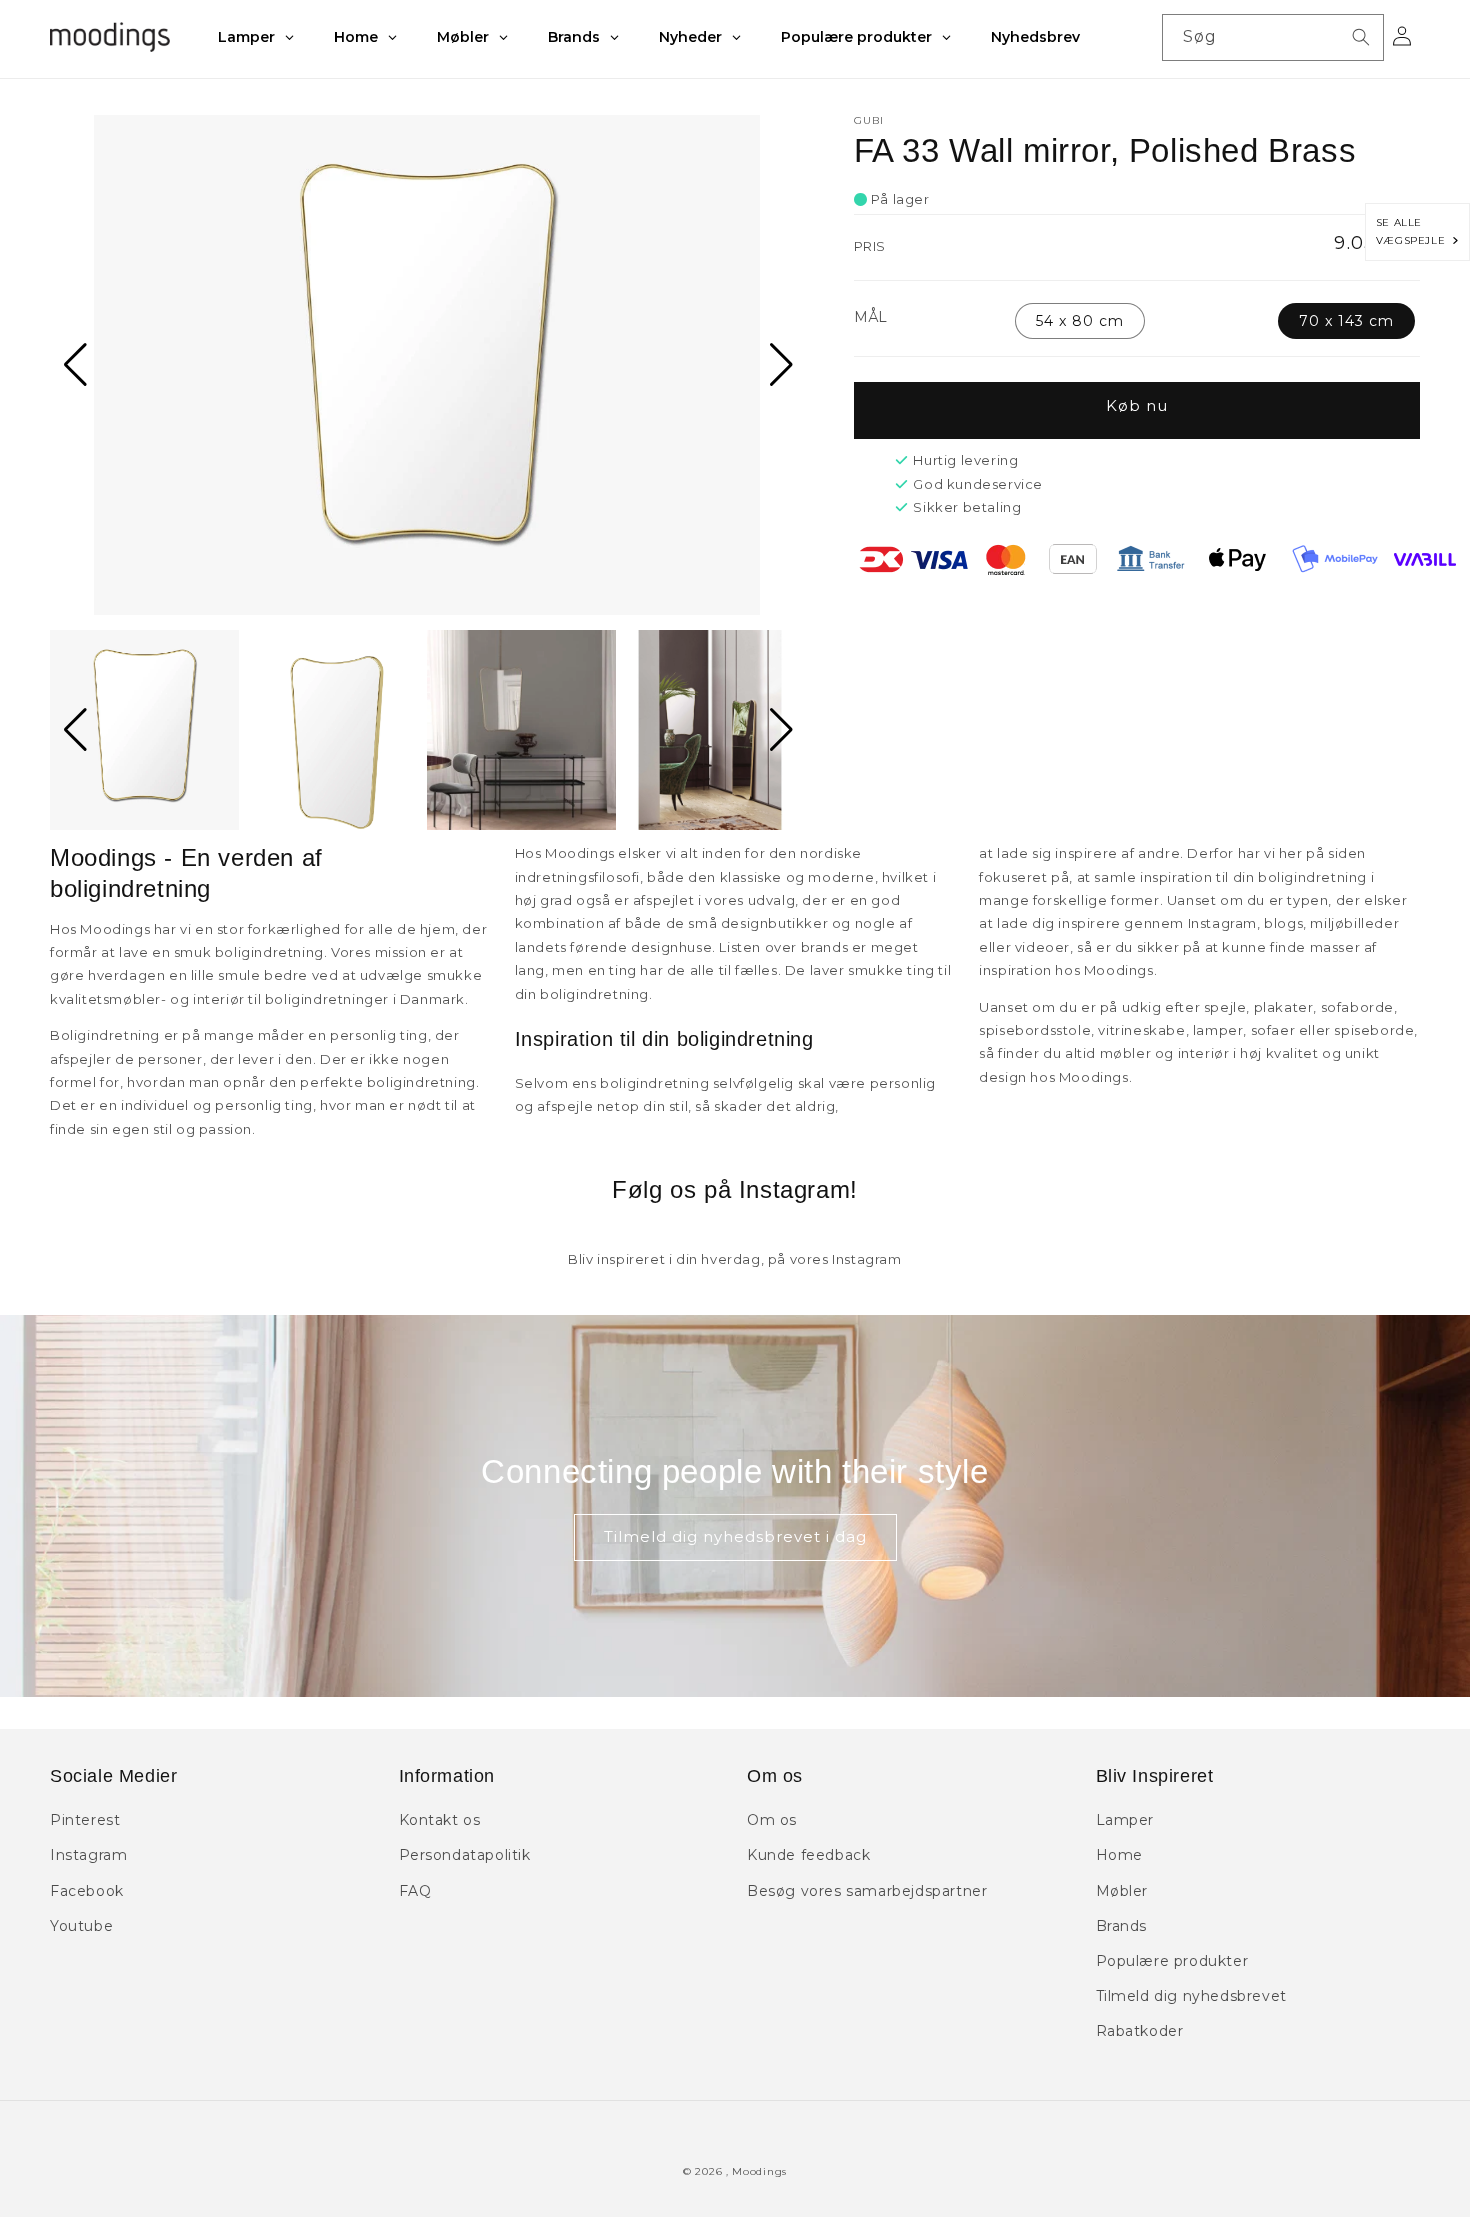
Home (1119, 1855)
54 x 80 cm (1080, 321)
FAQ (415, 1891)
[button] (73, 365)
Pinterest (85, 1820)
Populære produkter (1172, 1961)
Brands (1122, 1926)
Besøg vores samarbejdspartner (867, 1891)
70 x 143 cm (1346, 321)
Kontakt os (440, 1820)
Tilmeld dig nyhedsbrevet (1191, 1996)
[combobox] (1273, 37)
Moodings (759, 2171)
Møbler (1122, 1891)
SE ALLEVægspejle (1414, 231)
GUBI (869, 120)
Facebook (87, 1891)
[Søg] (1361, 37)
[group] (427, 365)
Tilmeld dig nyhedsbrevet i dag (735, 1536)
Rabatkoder (1140, 2031)
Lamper (1125, 1820)
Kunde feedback (808, 1855)
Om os (772, 1820)
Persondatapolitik (465, 1855)
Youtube (81, 1926)
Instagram (88, 1855)
